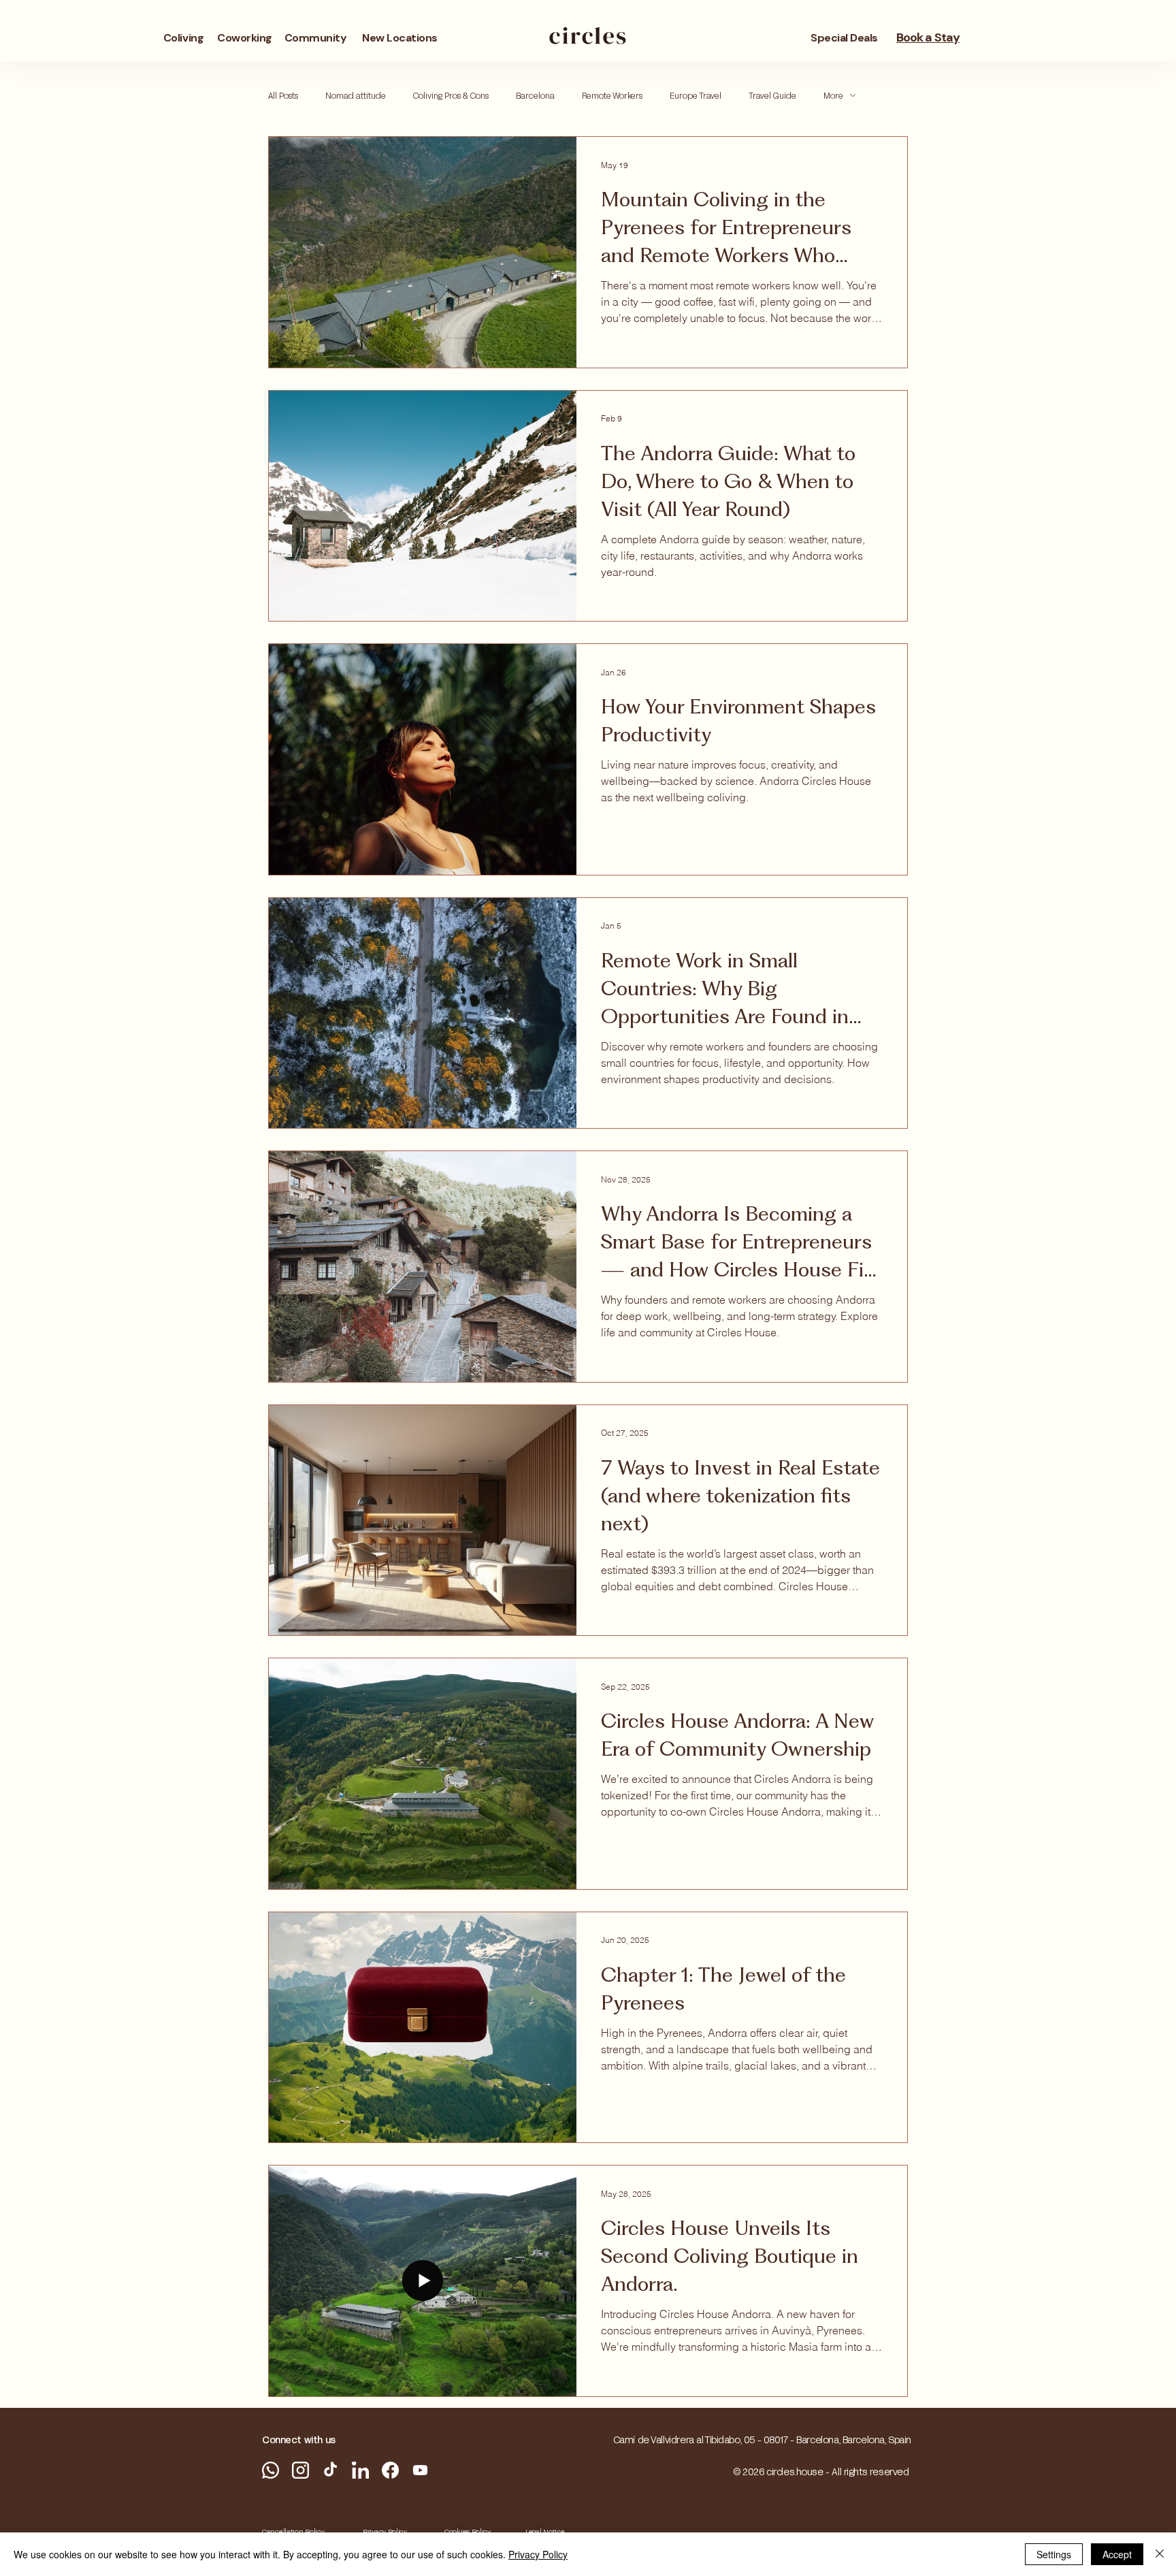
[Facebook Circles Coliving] (390, 2470)
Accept (1117, 2554)
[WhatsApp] (271, 2470)
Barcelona (535, 95)
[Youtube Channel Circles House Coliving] (420, 2470)
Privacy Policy (538, 2554)
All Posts (283, 95)
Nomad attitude (356, 95)
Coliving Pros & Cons (451, 95)
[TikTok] (330, 2470)
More (833, 95)
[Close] (1160, 2554)
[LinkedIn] (360, 2470)
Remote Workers (612, 95)
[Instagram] (300, 2470)
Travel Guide (772, 95)
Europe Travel (696, 95)
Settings (1054, 2554)
